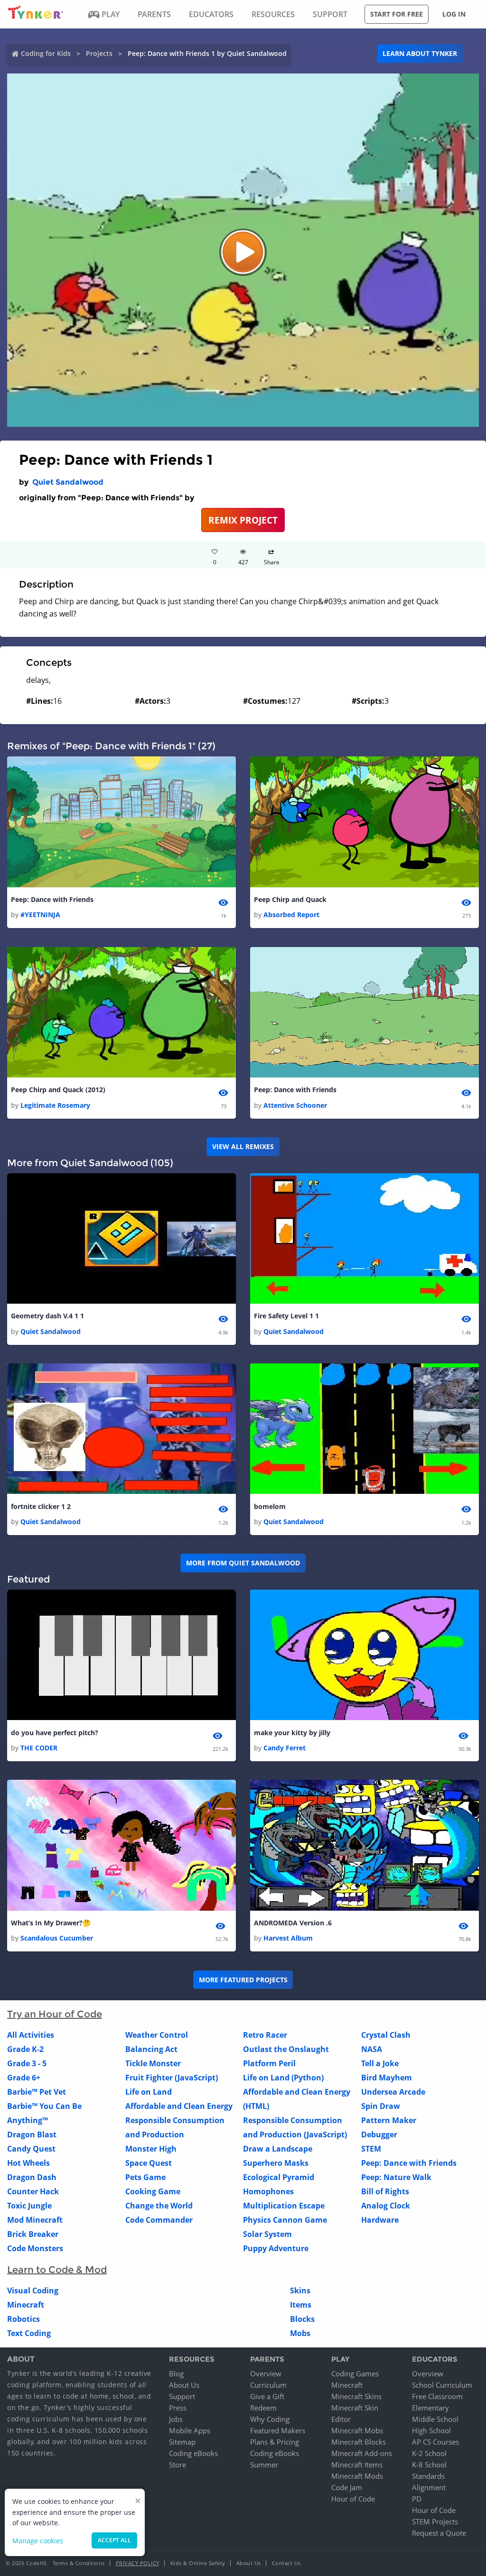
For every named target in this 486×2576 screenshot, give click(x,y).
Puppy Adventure (276, 2248)
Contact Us (286, 2563)
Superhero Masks (276, 2163)
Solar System (267, 2234)
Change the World (159, 2206)
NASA (372, 2049)
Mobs (300, 2333)
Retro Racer (265, 2035)
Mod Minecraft (35, 2220)
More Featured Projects (243, 1980)
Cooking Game (153, 2191)
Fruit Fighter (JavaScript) (172, 2078)
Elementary (430, 2408)
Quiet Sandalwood (68, 482)
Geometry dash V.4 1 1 (47, 1316)
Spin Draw (381, 2106)
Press (178, 2408)
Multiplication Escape (284, 2206)
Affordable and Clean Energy (179, 2106)
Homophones (268, 2191)
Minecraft (26, 2305)
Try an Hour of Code (55, 2014)
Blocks (302, 2319)
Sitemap (182, 2442)
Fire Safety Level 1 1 (286, 1316)
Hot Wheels (28, 2163)
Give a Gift (267, 2396)
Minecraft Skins (356, 2396)
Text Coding (29, 2333)
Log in (454, 14)
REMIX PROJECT (243, 520)
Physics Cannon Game (285, 2220)
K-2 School (429, 2453)
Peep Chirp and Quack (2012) (58, 1090)
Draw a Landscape (278, 2149)
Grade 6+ (24, 2078)
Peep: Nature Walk (396, 2177)
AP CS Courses (435, 2442)
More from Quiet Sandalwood (243, 1563)
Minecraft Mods (357, 2476)
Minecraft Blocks (359, 2442)
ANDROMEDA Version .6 (293, 1923)
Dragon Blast (32, 2134)
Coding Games (355, 2374)
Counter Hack (33, 2191)
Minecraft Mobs (357, 2430)
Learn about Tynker (420, 53)
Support (182, 2396)
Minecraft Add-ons (362, 2453)
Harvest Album (288, 1938)
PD (417, 2499)
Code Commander (159, 2220)
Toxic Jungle (29, 2206)
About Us (184, 2385)
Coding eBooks (193, 2453)
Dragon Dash (32, 2177)
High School (431, 2430)
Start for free (397, 14)
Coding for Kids (46, 53)
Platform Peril (269, 2063)
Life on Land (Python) (283, 2078)
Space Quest (149, 2163)
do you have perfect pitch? (55, 1733)
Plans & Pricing (275, 2442)
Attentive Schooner (295, 1105)
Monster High (151, 2149)
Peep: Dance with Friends (52, 899)
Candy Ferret (285, 1748)
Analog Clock (386, 2206)
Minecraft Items (357, 2465)
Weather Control (157, 2035)
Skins (300, 2291)
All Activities (31, 2035)
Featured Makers (278, 2430)
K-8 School (429, 2465)
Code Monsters (35, 2248)
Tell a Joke (380, 2063)
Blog (176, 2374)
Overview (266, 2374)
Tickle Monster (153, 2063)
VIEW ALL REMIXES (243, 1146)
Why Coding (270, 2419)
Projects (99, 53)
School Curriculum (442, 2385)
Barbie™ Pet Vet (37, 2092)
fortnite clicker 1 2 (41, 1506)
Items (301, 2305)
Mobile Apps (190, 2430)
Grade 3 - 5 (27, 2063)
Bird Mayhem (387, 2078)
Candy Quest (31, 2149)
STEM (371, 2149)
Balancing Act (151, 2049)
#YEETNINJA (40, 915)
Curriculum (268, 2385)
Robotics (23, 2319)
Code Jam (347, 2487)
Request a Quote (439, 2533)
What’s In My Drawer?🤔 (51, 1923)
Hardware (380, 2220)
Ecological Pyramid (279, 2177)
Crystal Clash (386, 2035)
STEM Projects (435, 2521)
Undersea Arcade (393, 2092)
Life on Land (149, 2092)
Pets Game (145, 2177)
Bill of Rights (385, 2191)
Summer (264, 2465)
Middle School (435, 2419)
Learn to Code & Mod (57, 2270)
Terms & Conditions (79, 2563)
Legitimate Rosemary (55, 1105)
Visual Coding (33, 2291)
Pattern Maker (389, 2120)
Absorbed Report (291, 915)
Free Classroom (437, 2396)
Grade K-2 (25, 2049)
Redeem (263, 2408)
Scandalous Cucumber (57, 1938)
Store (178, 2465)
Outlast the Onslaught (286, 2049)
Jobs (176, 2419)
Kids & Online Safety (198, 2563)
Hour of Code (353, 2499)
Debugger (379, 2134)
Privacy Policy (138, 2563)
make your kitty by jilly (292, 1733)
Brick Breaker (33, 2234)
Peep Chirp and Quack (290, 899)
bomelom (270, 1506)
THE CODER (39, 1748)
